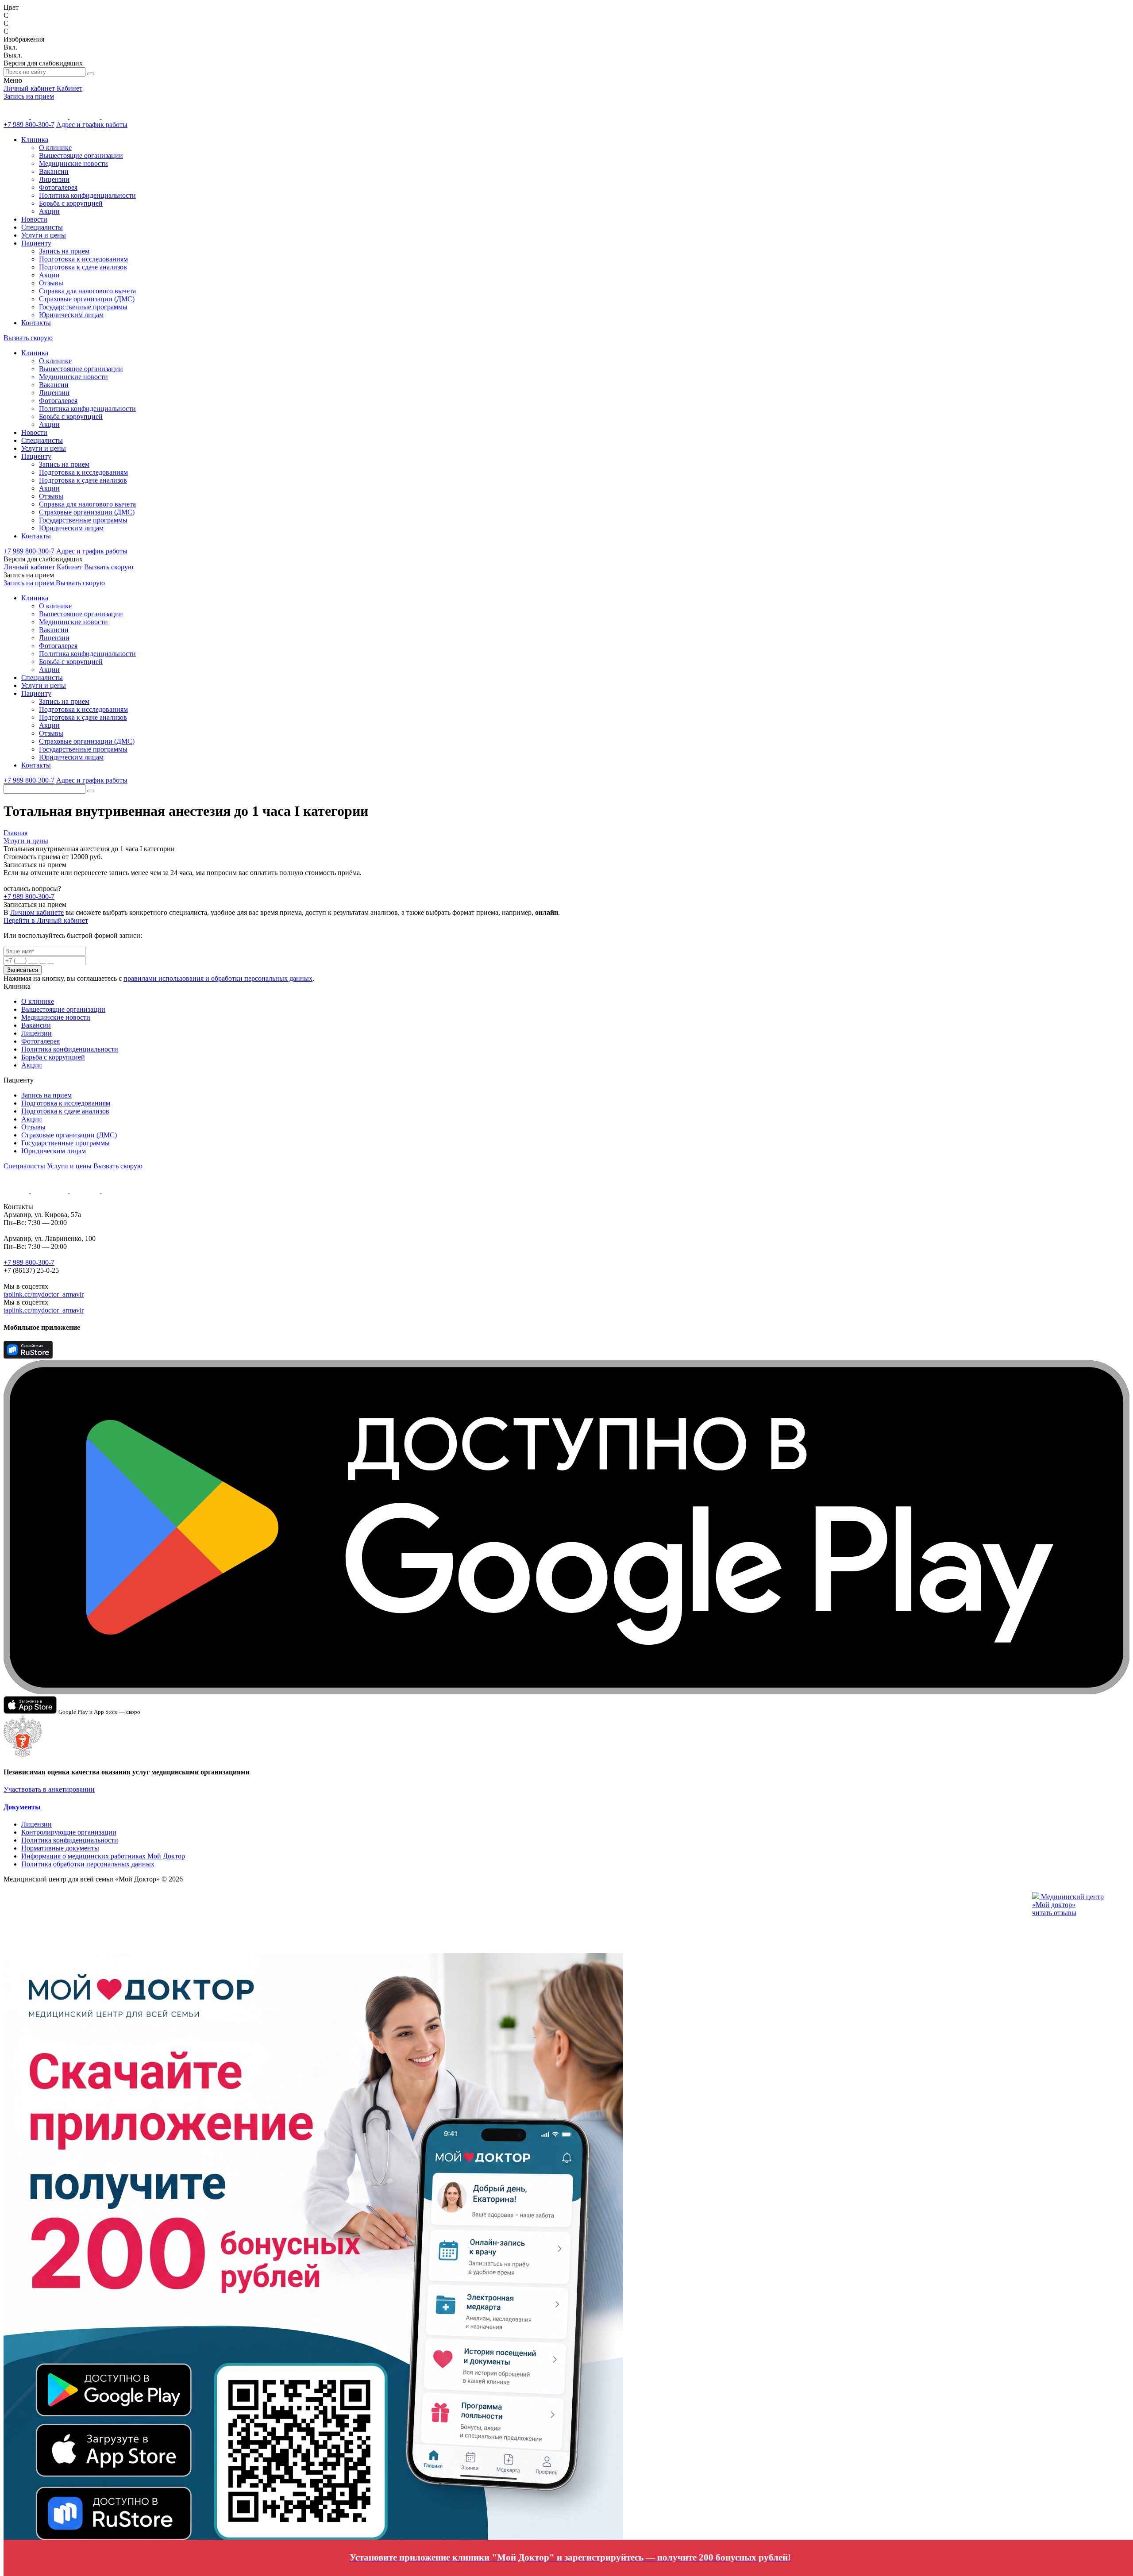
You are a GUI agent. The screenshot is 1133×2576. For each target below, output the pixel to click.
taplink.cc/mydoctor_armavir (44, 1294)
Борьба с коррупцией (71, 203)
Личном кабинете (37, 912)
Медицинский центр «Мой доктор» (1068, 1901)
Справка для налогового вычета (87, 291)
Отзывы (51, 283)
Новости (34, 219)
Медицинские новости (73, 163)
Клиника (35, 140)
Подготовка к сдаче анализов (83, 267)
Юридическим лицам (71, 315)
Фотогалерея (58, 187)
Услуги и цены (44, 235)
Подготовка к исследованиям (83, 259)
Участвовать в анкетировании (49, 1789)
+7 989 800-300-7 (29, 125)
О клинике (55, 148)
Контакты (36, 323)
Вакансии (54, 171)
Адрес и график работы (92, 125)
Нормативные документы (60, 1848)
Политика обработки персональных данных (88, 1864)
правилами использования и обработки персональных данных (218, 978)
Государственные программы (83, 307)
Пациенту (36, 243)
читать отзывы (1054, 1913)
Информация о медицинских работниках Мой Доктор (103, 1856)
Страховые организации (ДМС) (87, 299)
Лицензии (54, 179)
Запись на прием (29, 96)
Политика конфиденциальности (87, 195)
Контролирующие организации (69, 1832)
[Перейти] (468, 2440)
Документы (22, 1807)
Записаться (23, 970)
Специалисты (42, 227)
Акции (49, 211)
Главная (15, 833)
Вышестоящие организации (81, 155)
